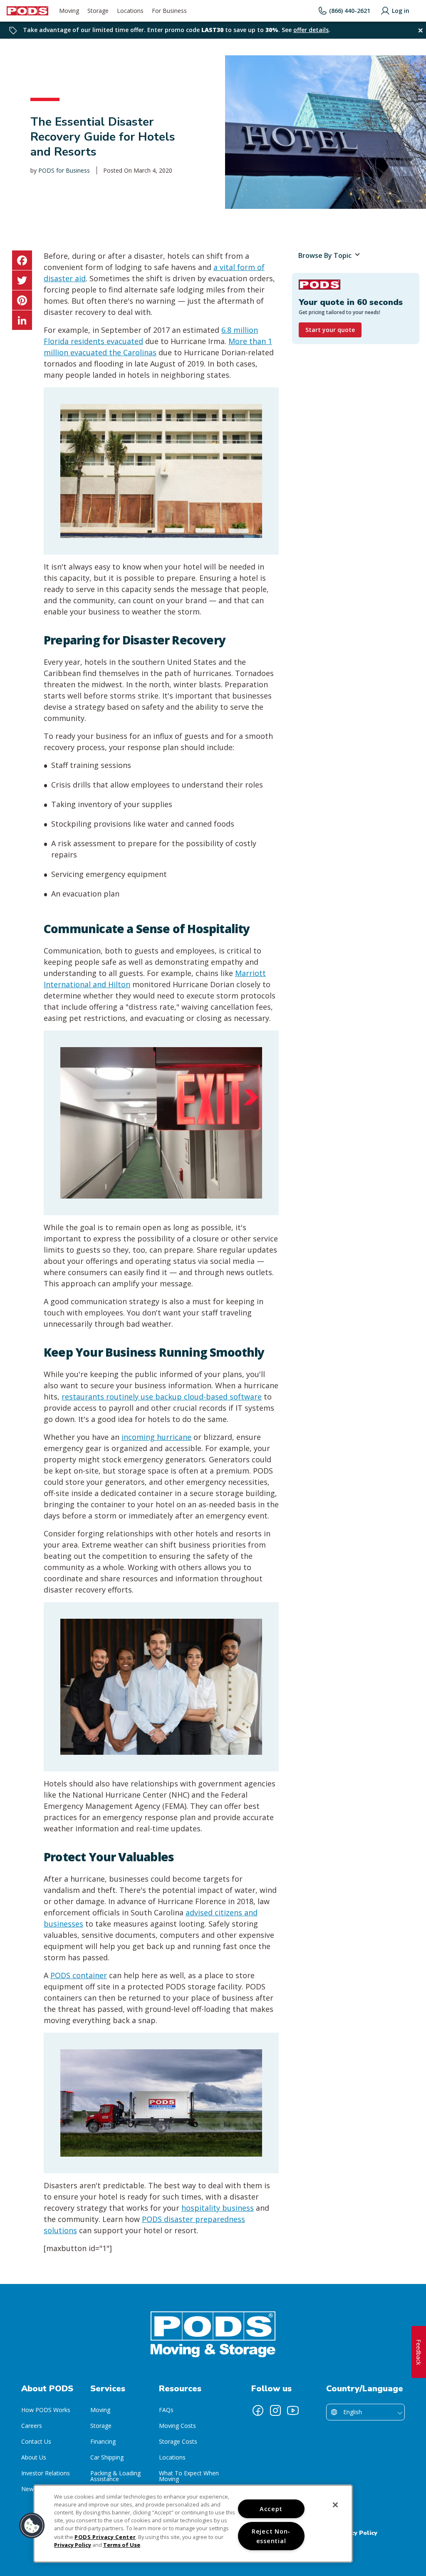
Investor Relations (46, 2473)
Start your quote (330, 330)
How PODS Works (46, 2410)
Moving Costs (177, 2426)
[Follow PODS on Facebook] (258, 2410)
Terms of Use (122, 2545)
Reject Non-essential (271, 2536)
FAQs (166, 2410)
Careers (32, 2426)
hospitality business (218, 2208)
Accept (271, 2509)
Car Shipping (107, 2457)
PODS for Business (64, 170)
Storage (101, 2426)
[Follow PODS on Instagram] (275, 2410)
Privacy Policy (357, 2533)
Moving (100, 2410)
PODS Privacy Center (105, 2537)
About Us (34, 2457)
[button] (32, 2526)
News (29, 2489)
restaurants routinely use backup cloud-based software (162, 1397)
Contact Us (36, 2441)
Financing (103, 2441)
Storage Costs (178, 2441)
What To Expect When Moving (189, 2476)
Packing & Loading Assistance (115, 2476)
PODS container (79, 1975)
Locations (172, 2457)
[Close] (335, 2505)
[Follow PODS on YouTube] (293, 2410)
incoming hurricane (156, 1437)
